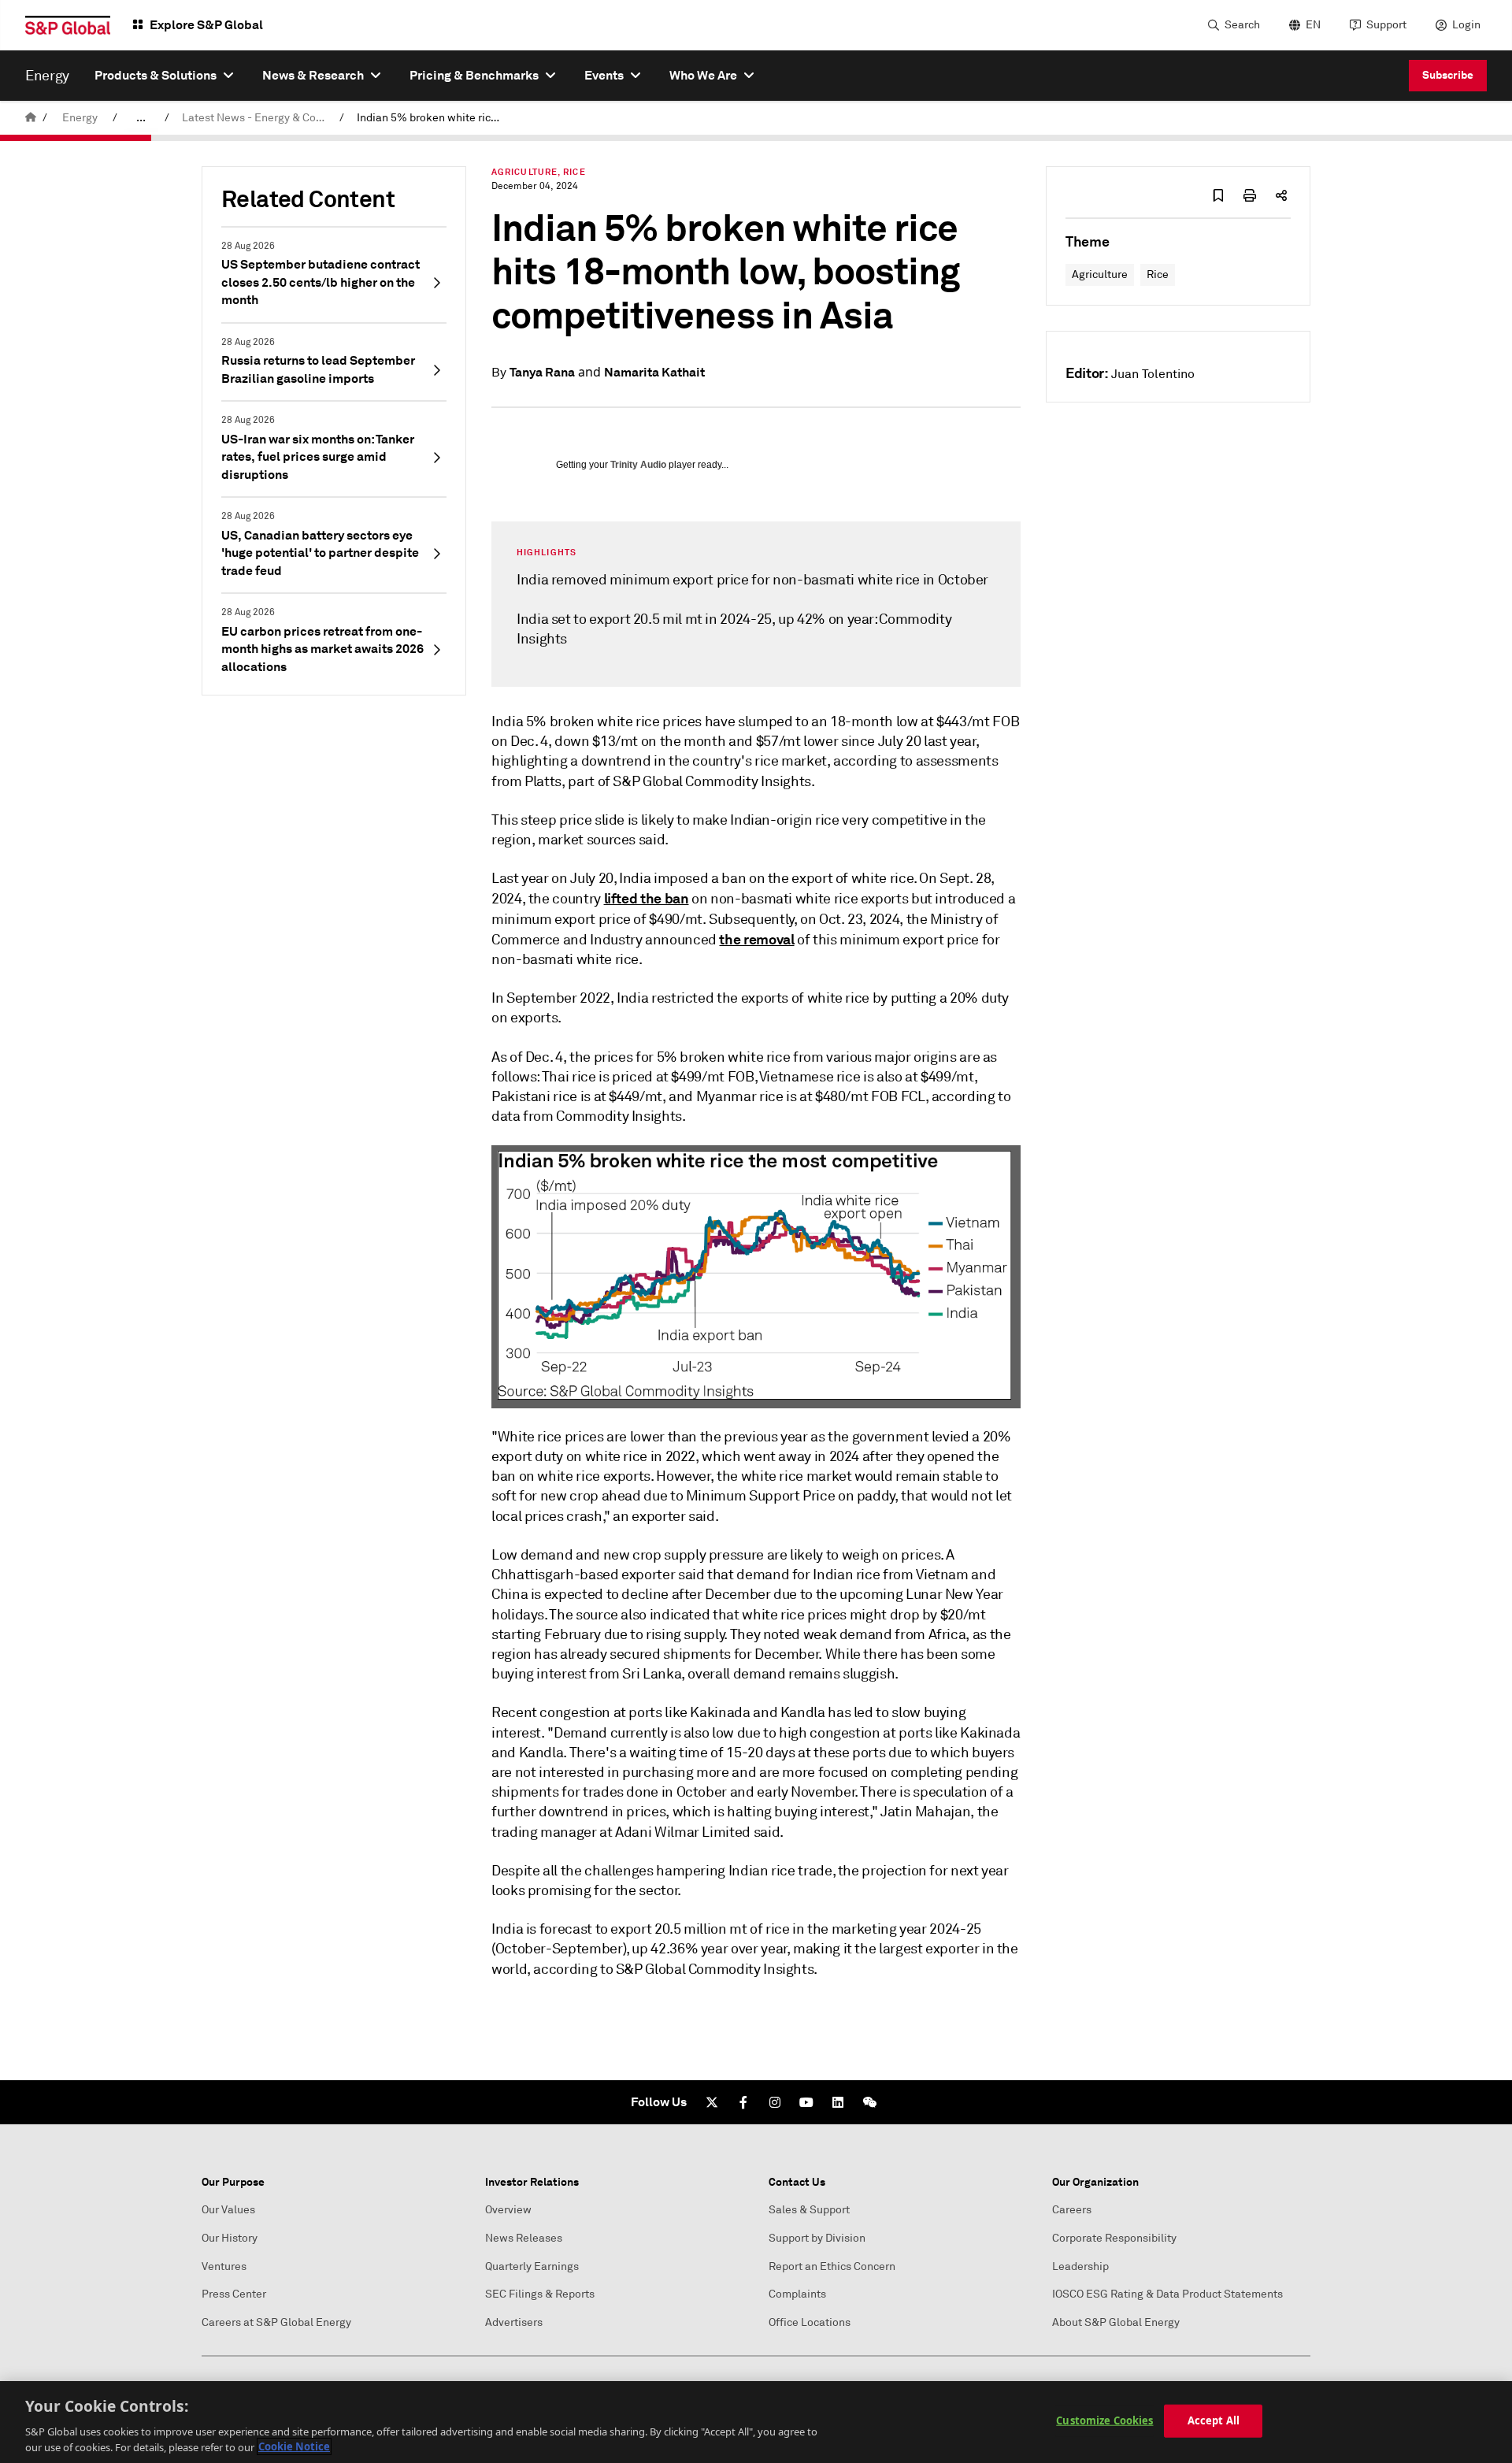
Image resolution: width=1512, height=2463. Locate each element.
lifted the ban (647, 898)
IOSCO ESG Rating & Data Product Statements (1167, 2294)
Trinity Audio (638, 465)
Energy (80, 118)
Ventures (224, 2266)
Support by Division (817, 2238)
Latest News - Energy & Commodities (258, 118)
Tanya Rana (542, 372)
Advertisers (514, 2322)
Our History (230, 2238)
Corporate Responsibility (1114, 2238)
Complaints (797, 2294)
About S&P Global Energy (1116, 2322)
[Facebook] (743, 2102)
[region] (756, 2422)
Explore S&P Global (206, 25)
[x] (712, 2102)
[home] (31, 118)
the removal (756, 939)
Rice (1158, 274)
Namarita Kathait (654, 372)
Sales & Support (809, 2210)
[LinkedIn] (838, 2102)
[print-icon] (1250, 195)
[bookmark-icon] (1218, 195)
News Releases (524, 2238)
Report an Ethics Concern (832, 2266)
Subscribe (1448, 75)
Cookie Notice (294, 2446)
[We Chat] (869, 2102)
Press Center (234, 2294)
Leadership (1080, 2266)
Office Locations (810, 2322)
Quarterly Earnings (532, 2266)
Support (1386, 25)
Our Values (228, 2210)
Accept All (1214, 2420)
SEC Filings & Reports (540, 2294)
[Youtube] (806, 2102)
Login (1466, 25)
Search (1242, 25)
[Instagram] (775, 2102)
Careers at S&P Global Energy (276, 2322)
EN (1313, 25)
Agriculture (1100, 274)
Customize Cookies (1104, 2420)
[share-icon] (1281, 195)
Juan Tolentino (1153, 374)
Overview (508, 2210)
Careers (1072, 2210)
